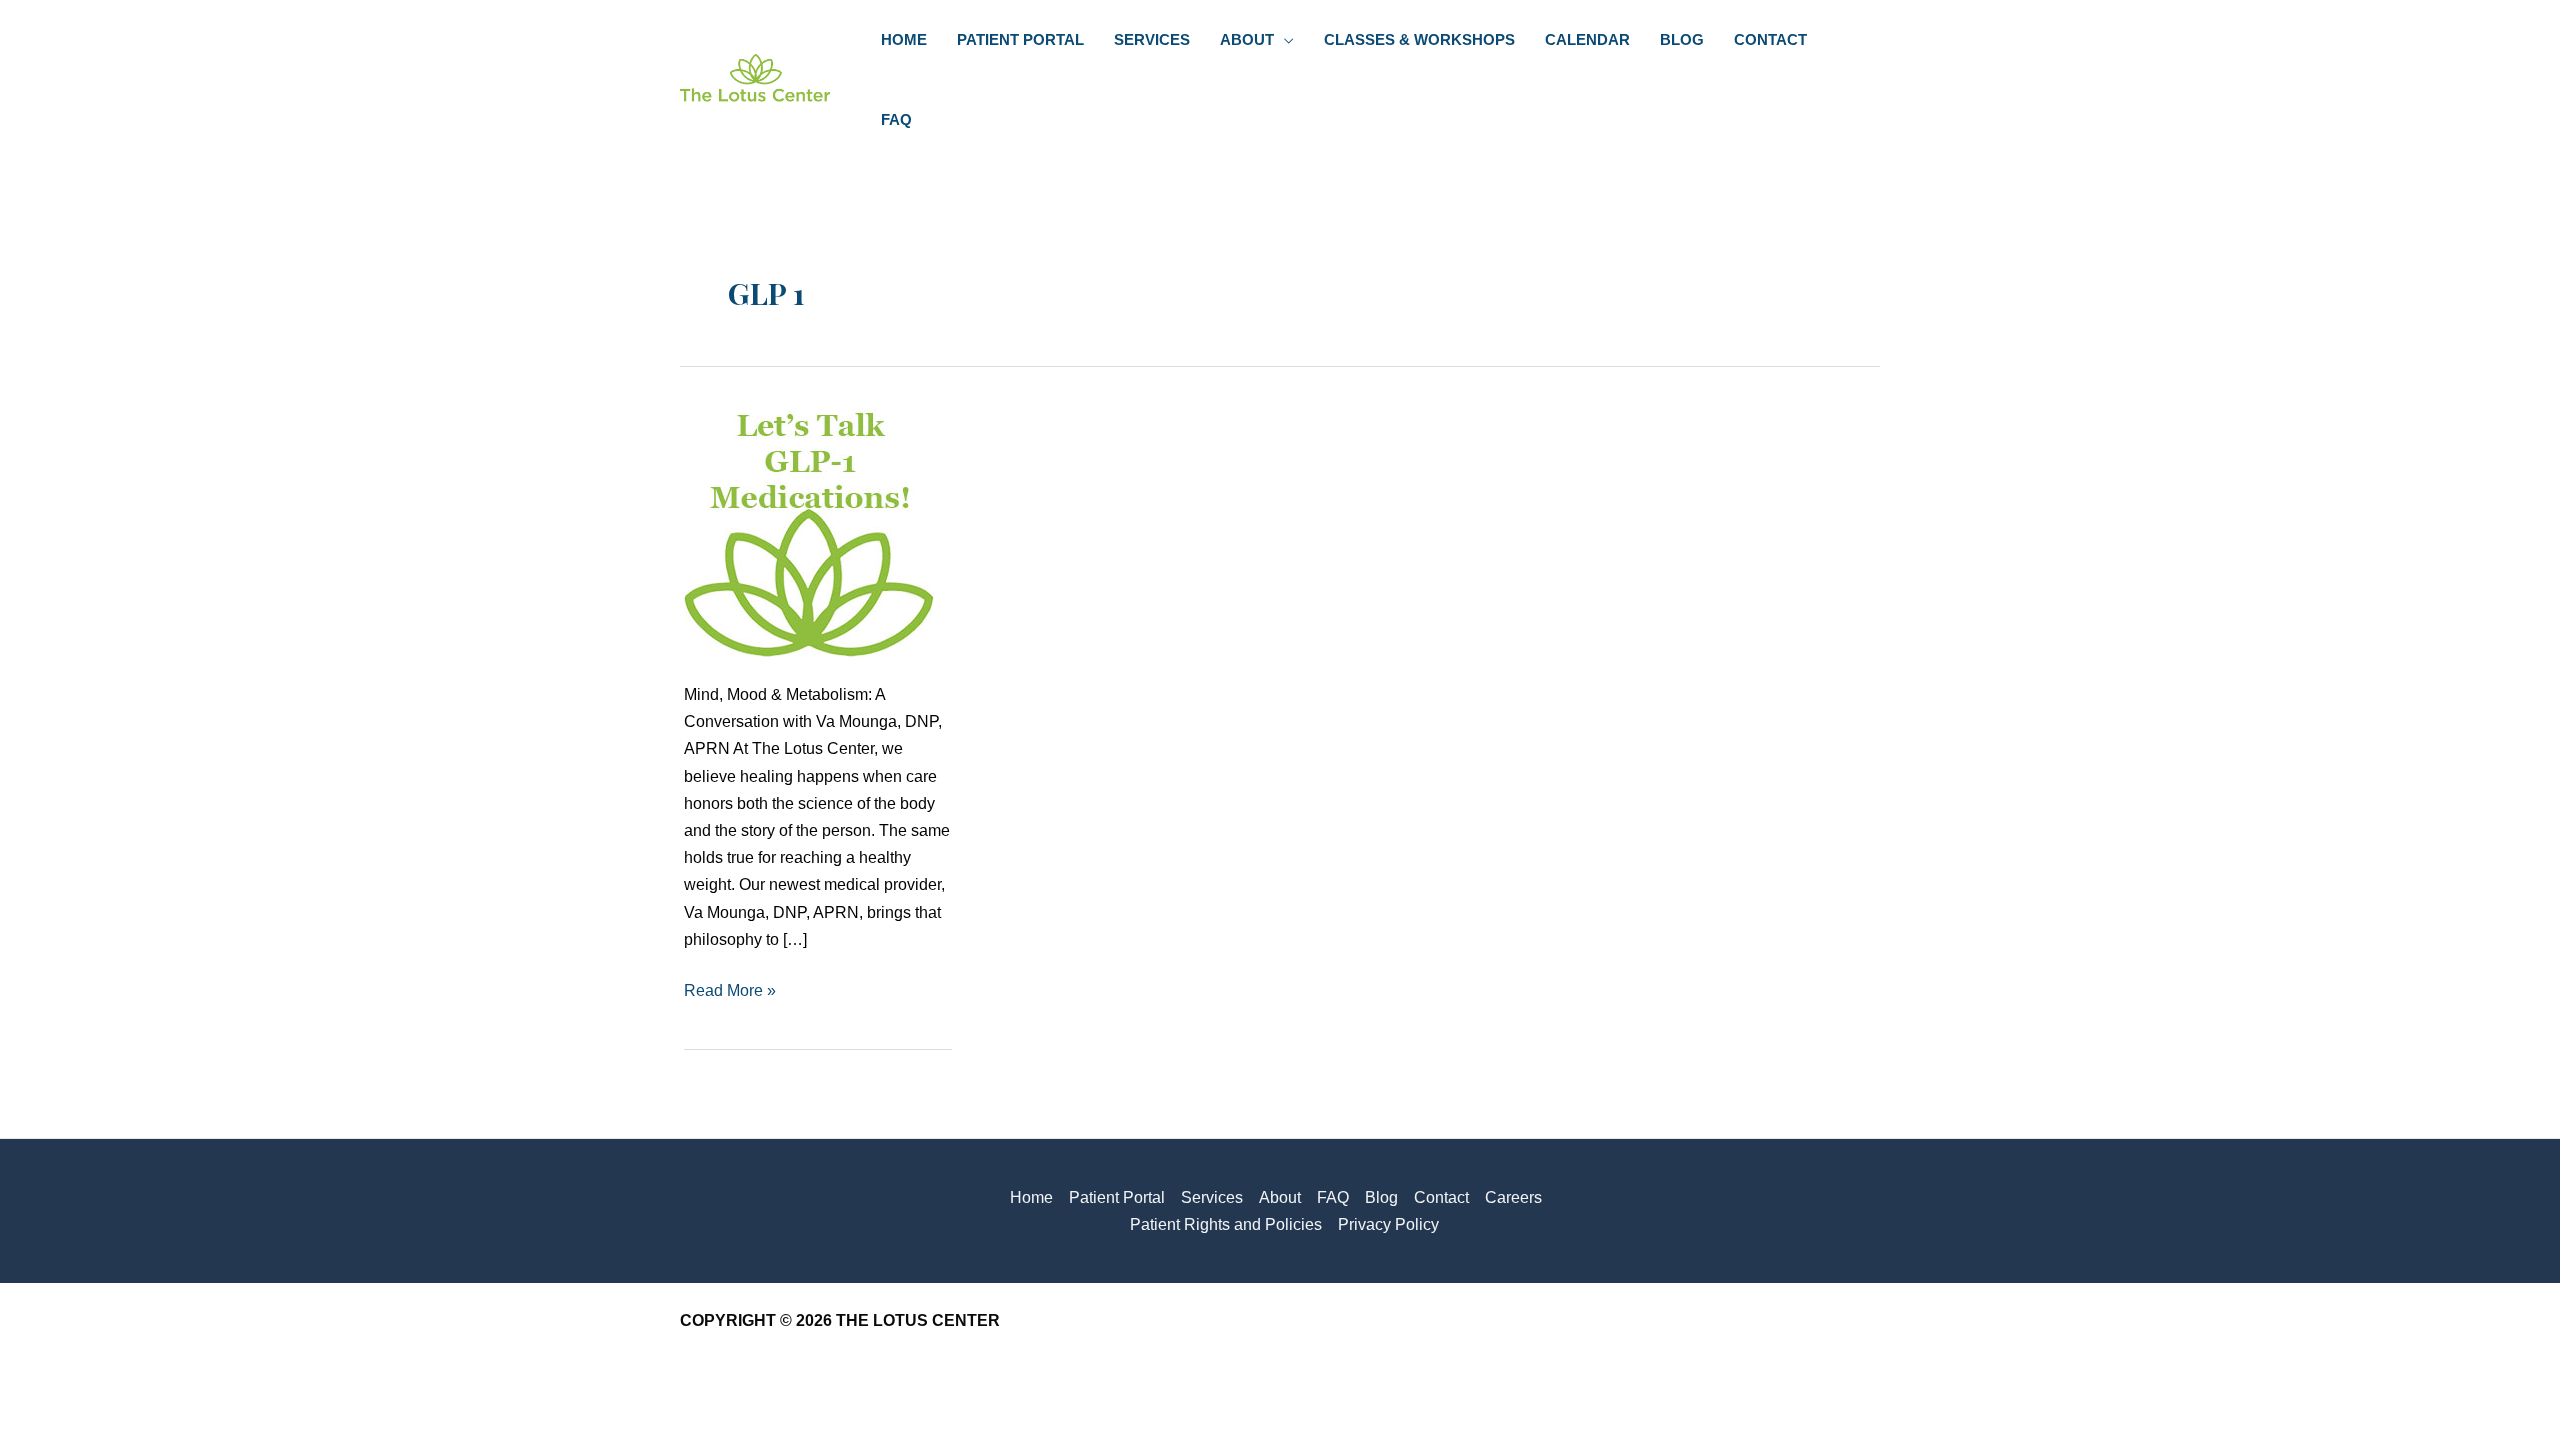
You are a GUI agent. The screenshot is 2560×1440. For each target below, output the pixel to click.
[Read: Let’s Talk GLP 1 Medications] (809, 530)
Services (1212, 1197)
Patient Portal (1117, 1197)
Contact (1441, 1197)
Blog (1381, 1197)
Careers (1513, 1197)
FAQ (1333, 1197)
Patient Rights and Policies (1226, 1224)
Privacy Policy (1388, 1224)
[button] (1284, 40)
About (1280, 1197)
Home (1031, 1197)
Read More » (730, 992)
